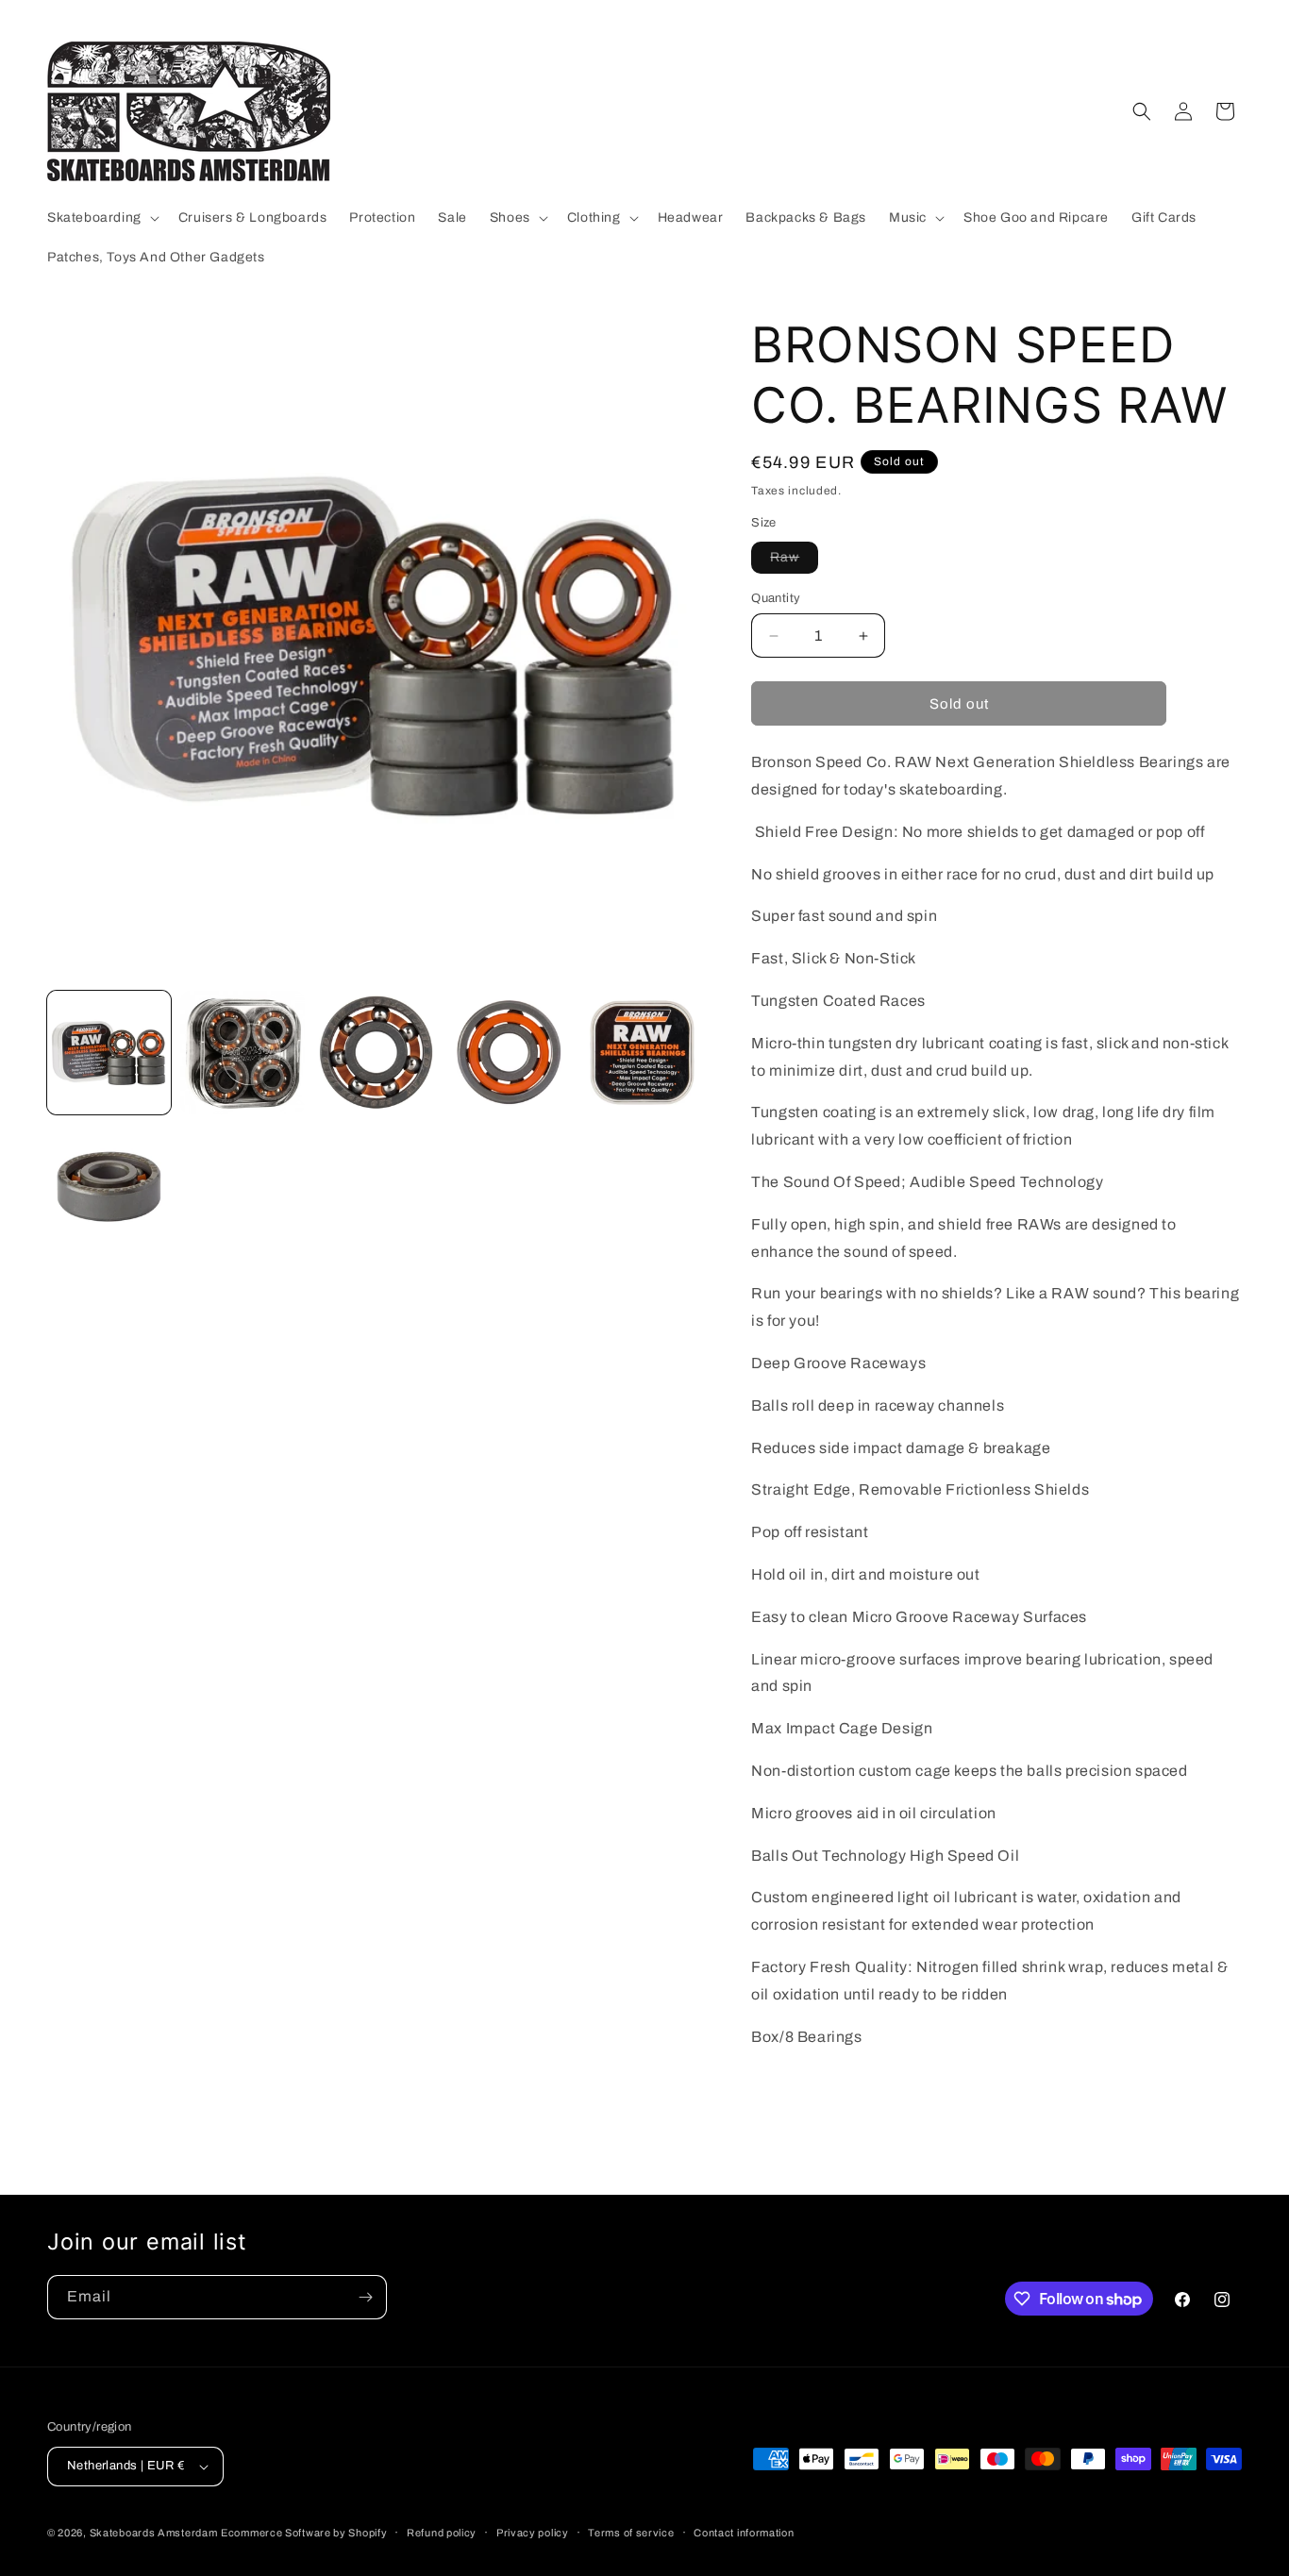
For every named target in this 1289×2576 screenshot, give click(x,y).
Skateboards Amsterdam (154, 2533)
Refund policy (442, 2533)
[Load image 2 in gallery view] (242, 1053)
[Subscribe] (365, 2297)
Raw (794, 561)
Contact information (744, 2533)
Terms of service (631, 2533)
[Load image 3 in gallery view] (376, 1053)
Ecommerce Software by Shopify (304, 2533)
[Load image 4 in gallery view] (509, 1053)
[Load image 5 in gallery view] (642, 1053)
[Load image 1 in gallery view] (109, 1053)
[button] (101, 218)
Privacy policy (533, 2533)
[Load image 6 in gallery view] (109, 1186)
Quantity (776, 598)
